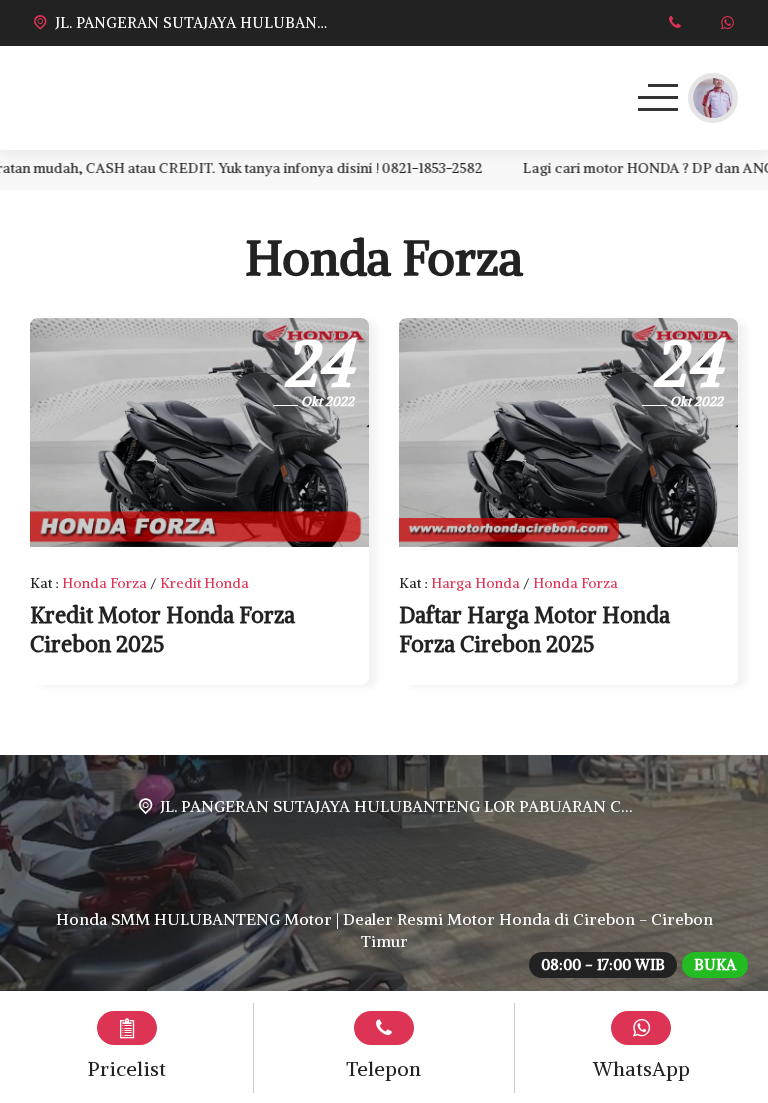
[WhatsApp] (727, 22)
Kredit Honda (204, 583)
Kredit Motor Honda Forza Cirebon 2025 (162, 629)
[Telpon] (674, 22)
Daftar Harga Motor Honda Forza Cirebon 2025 (534, 629)
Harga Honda (475, 583)
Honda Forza (104, 583)
